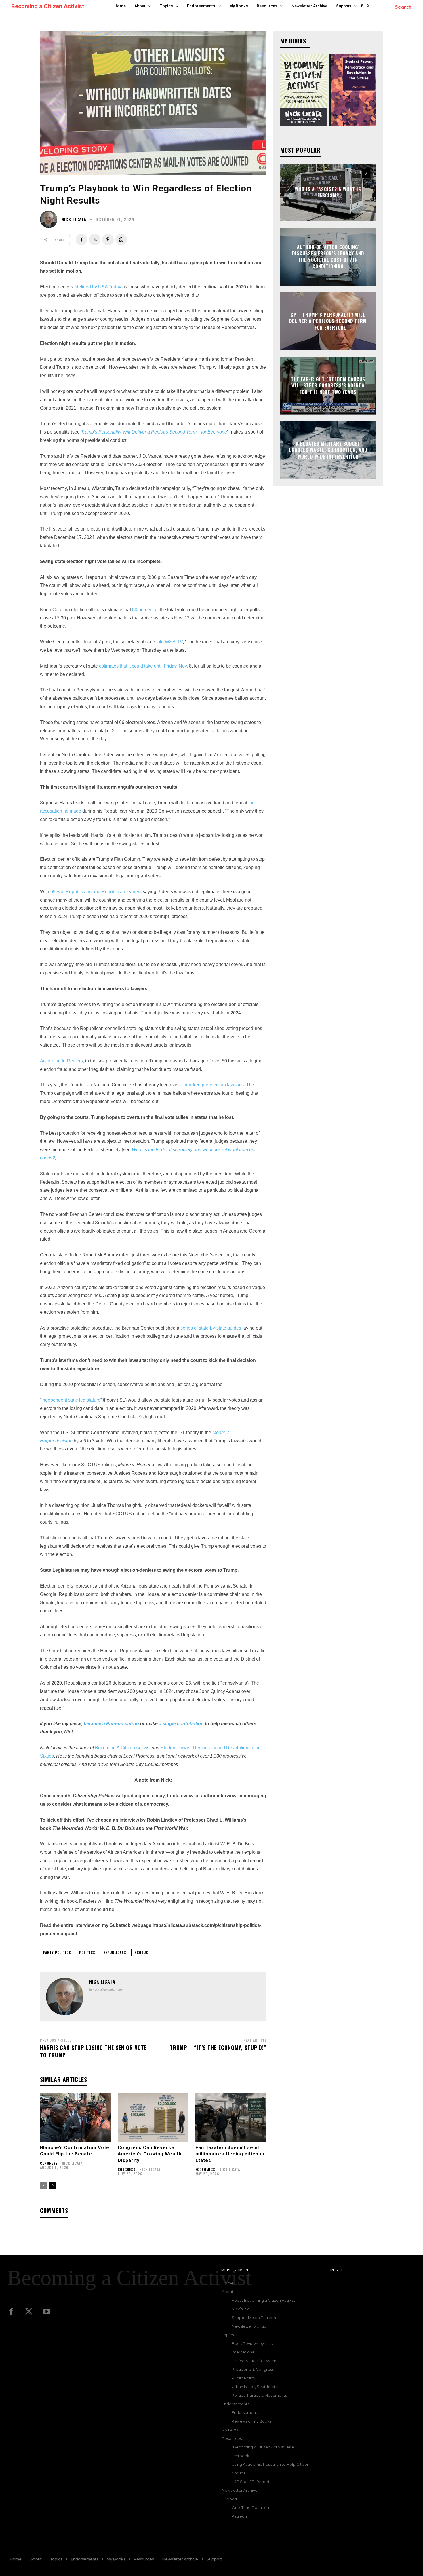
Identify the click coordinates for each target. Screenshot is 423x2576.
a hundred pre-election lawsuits (211, 1085)
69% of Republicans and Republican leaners (96, 892)
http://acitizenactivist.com (107, 1990)
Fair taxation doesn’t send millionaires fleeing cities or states (230, 2154)
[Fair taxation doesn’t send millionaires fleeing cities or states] (231, 2118)
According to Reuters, (62, 1061)
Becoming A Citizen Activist (123, 1748)
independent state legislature (71, 1400)
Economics (205, 2170)
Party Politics (57, 1952)
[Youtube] (47, 2312)
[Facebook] (362, 6)
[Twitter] (29, 2312)
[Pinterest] (108, 239)
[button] (403, 7)
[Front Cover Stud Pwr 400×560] (353, 90)
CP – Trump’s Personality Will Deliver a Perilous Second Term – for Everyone (328, 321)
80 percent (143, 610)
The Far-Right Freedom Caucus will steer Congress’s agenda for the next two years (328, 386)
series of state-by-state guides (211, 1328)
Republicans (115, 1952)
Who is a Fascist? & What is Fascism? (328, 192)
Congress (49, 2163)
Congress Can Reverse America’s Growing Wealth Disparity (150, 2154)
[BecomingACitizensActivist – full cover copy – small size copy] (304, 90)
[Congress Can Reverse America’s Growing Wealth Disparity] (153, 2118)
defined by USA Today (98, 287)
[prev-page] (44, 2185)
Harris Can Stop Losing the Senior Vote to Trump (93, 2051)
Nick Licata (74, 219)
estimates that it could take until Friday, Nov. (143, 666)
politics (87, 1952)
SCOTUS (141, 1952)
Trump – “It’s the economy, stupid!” (218, 2048)
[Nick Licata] (50, 219)
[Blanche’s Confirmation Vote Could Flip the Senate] (75, 2118)
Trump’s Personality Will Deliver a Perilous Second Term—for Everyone (154, 432)
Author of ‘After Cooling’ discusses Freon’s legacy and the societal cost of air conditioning (328, 257)
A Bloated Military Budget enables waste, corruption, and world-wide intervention (328, 450)
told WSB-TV (169, 642)
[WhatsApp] (121, 239)
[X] (368, 6)
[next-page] (53, 2185)
